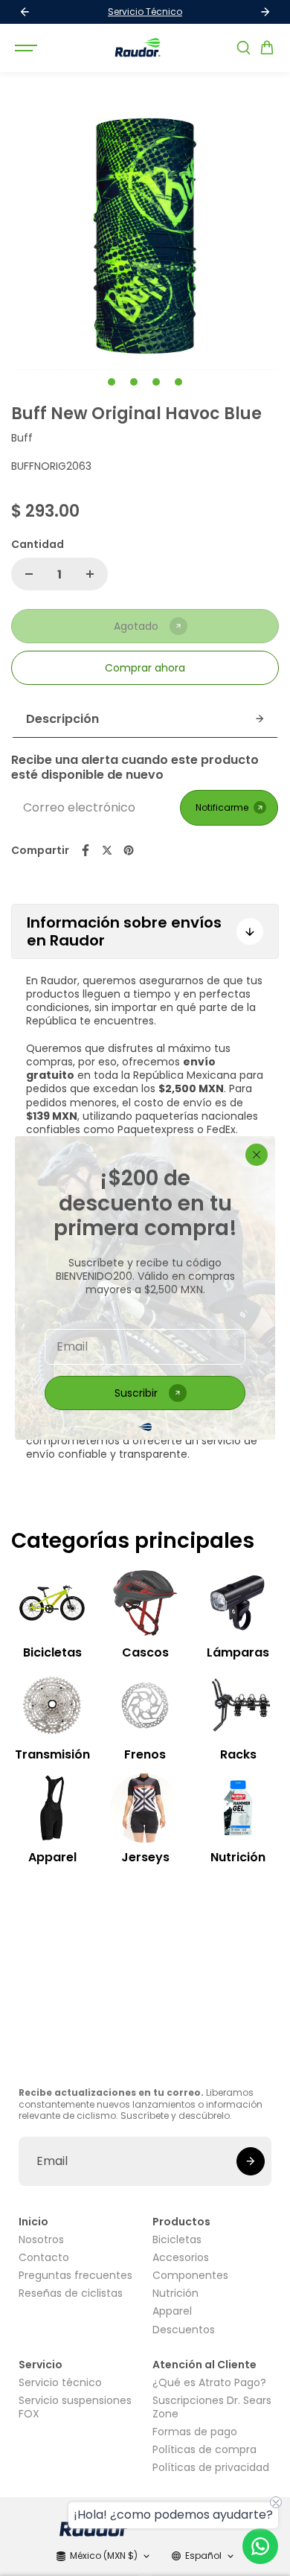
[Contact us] (260, 2546)
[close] (257, 1155)
